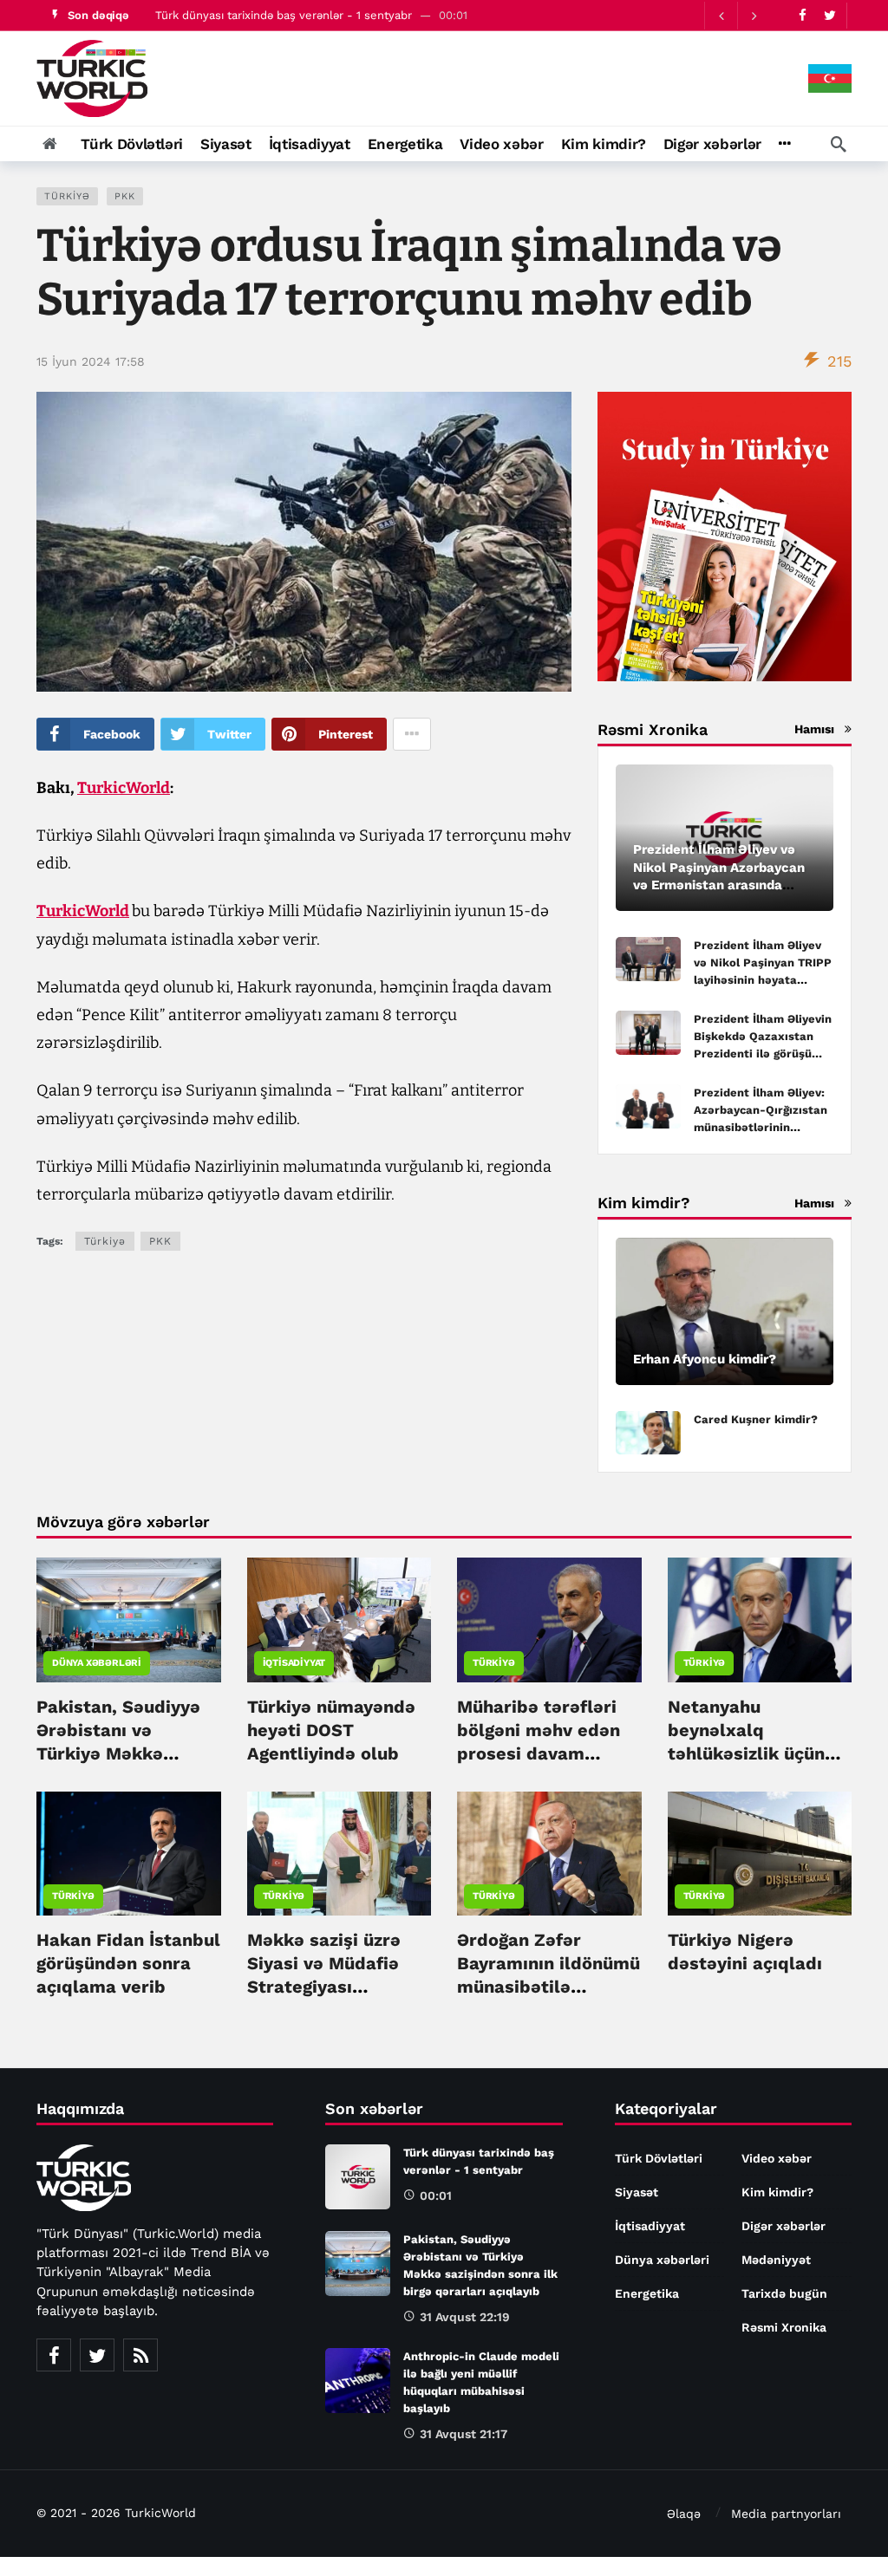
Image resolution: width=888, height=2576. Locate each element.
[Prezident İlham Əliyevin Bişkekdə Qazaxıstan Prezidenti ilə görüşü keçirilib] (648, 1033)
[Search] (839, 144)
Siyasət (637, 2192)
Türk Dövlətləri (659, 2158)
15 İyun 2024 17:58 (91, 361)
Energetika (647, 2293)
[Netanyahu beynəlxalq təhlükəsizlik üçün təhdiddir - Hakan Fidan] (760, 1620)
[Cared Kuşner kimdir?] (648, 1433)
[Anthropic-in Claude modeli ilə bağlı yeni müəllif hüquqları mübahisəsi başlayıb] (358, 2381)
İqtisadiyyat (294, 1663)
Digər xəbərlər (784, 2226)
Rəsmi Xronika (784, 2327)
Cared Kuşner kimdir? (756, 1419)
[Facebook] (803, 15)
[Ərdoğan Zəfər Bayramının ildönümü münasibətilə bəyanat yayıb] (549, 1854)
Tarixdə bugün (784, 2293)
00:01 (436, 2195)
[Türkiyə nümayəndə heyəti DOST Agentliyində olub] (340, 1620)
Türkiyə (67, 196)
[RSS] (140, 2355)
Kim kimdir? (777, 2192)
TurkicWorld (124, 788)
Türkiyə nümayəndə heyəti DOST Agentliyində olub (331, 1730)
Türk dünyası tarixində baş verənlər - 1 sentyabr (284, 15)
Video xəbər (777, 2158)
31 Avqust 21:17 (464, 2434)
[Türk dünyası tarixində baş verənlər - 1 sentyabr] (358, 2177)
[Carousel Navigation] (737, 16)
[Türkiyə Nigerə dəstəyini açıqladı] (760, 1854)
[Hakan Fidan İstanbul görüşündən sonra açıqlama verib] (129, 1854)
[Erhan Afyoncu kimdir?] (725, 1311)
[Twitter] (829, 15)
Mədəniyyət (776, 2260)
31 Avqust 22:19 (465, 2317)
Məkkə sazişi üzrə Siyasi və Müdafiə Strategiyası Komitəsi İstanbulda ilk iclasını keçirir (334, 1987)
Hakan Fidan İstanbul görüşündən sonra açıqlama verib (128, 1963)
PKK (125, 196)
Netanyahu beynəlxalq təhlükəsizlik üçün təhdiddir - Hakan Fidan (746, 1753)
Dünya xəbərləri (97, 1663)
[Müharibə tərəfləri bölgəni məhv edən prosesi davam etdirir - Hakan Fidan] (549, 1620)
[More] (784, 144)
